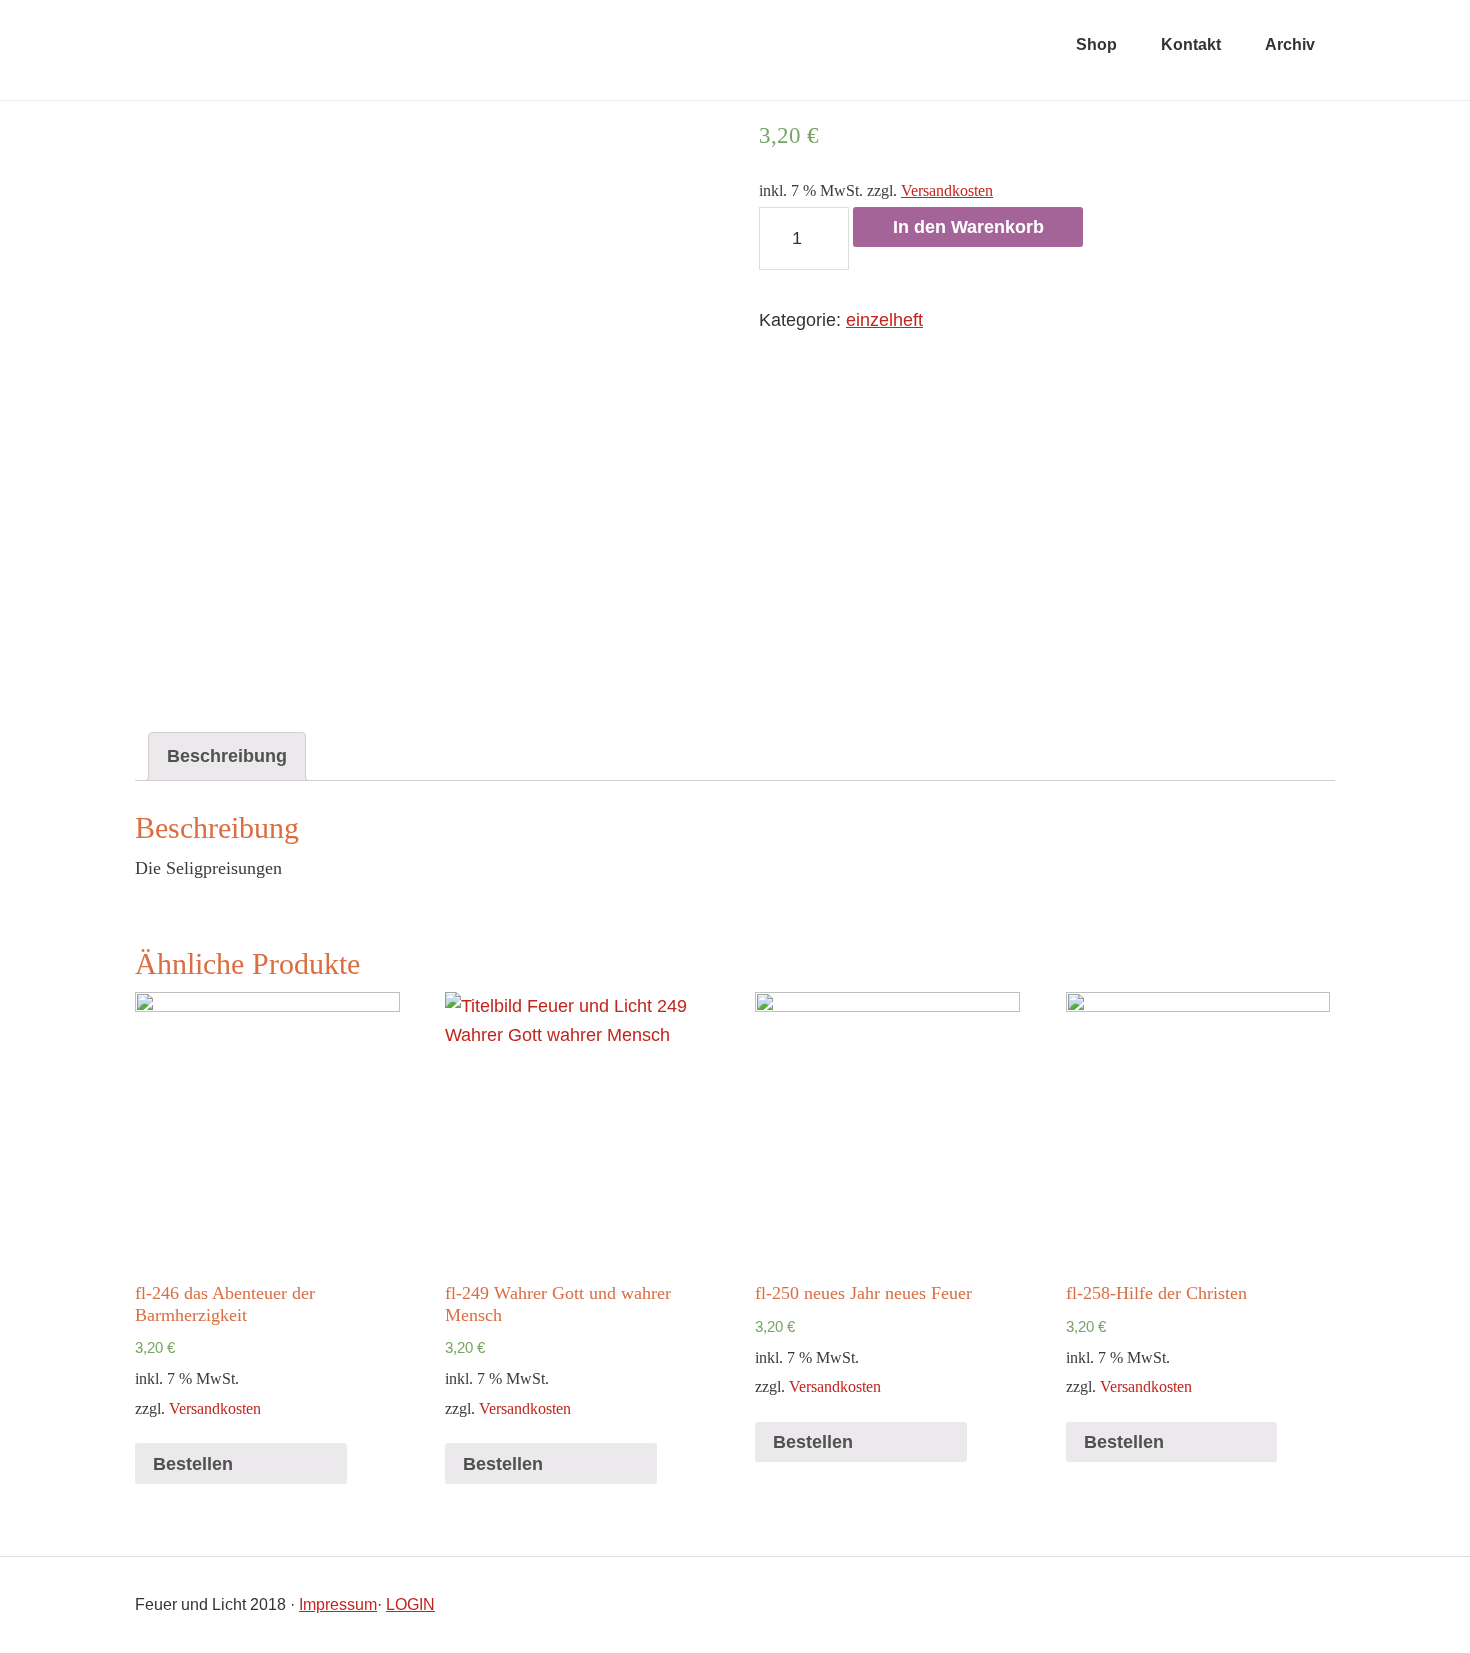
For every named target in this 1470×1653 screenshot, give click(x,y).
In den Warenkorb (968, 227)
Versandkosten (947, 191)
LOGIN (410, 1604)
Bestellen (193, 1464)
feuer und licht (385, 50)
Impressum (338, 1604)
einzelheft (884, 320)
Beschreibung (227, 756)
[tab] (227, 756)
